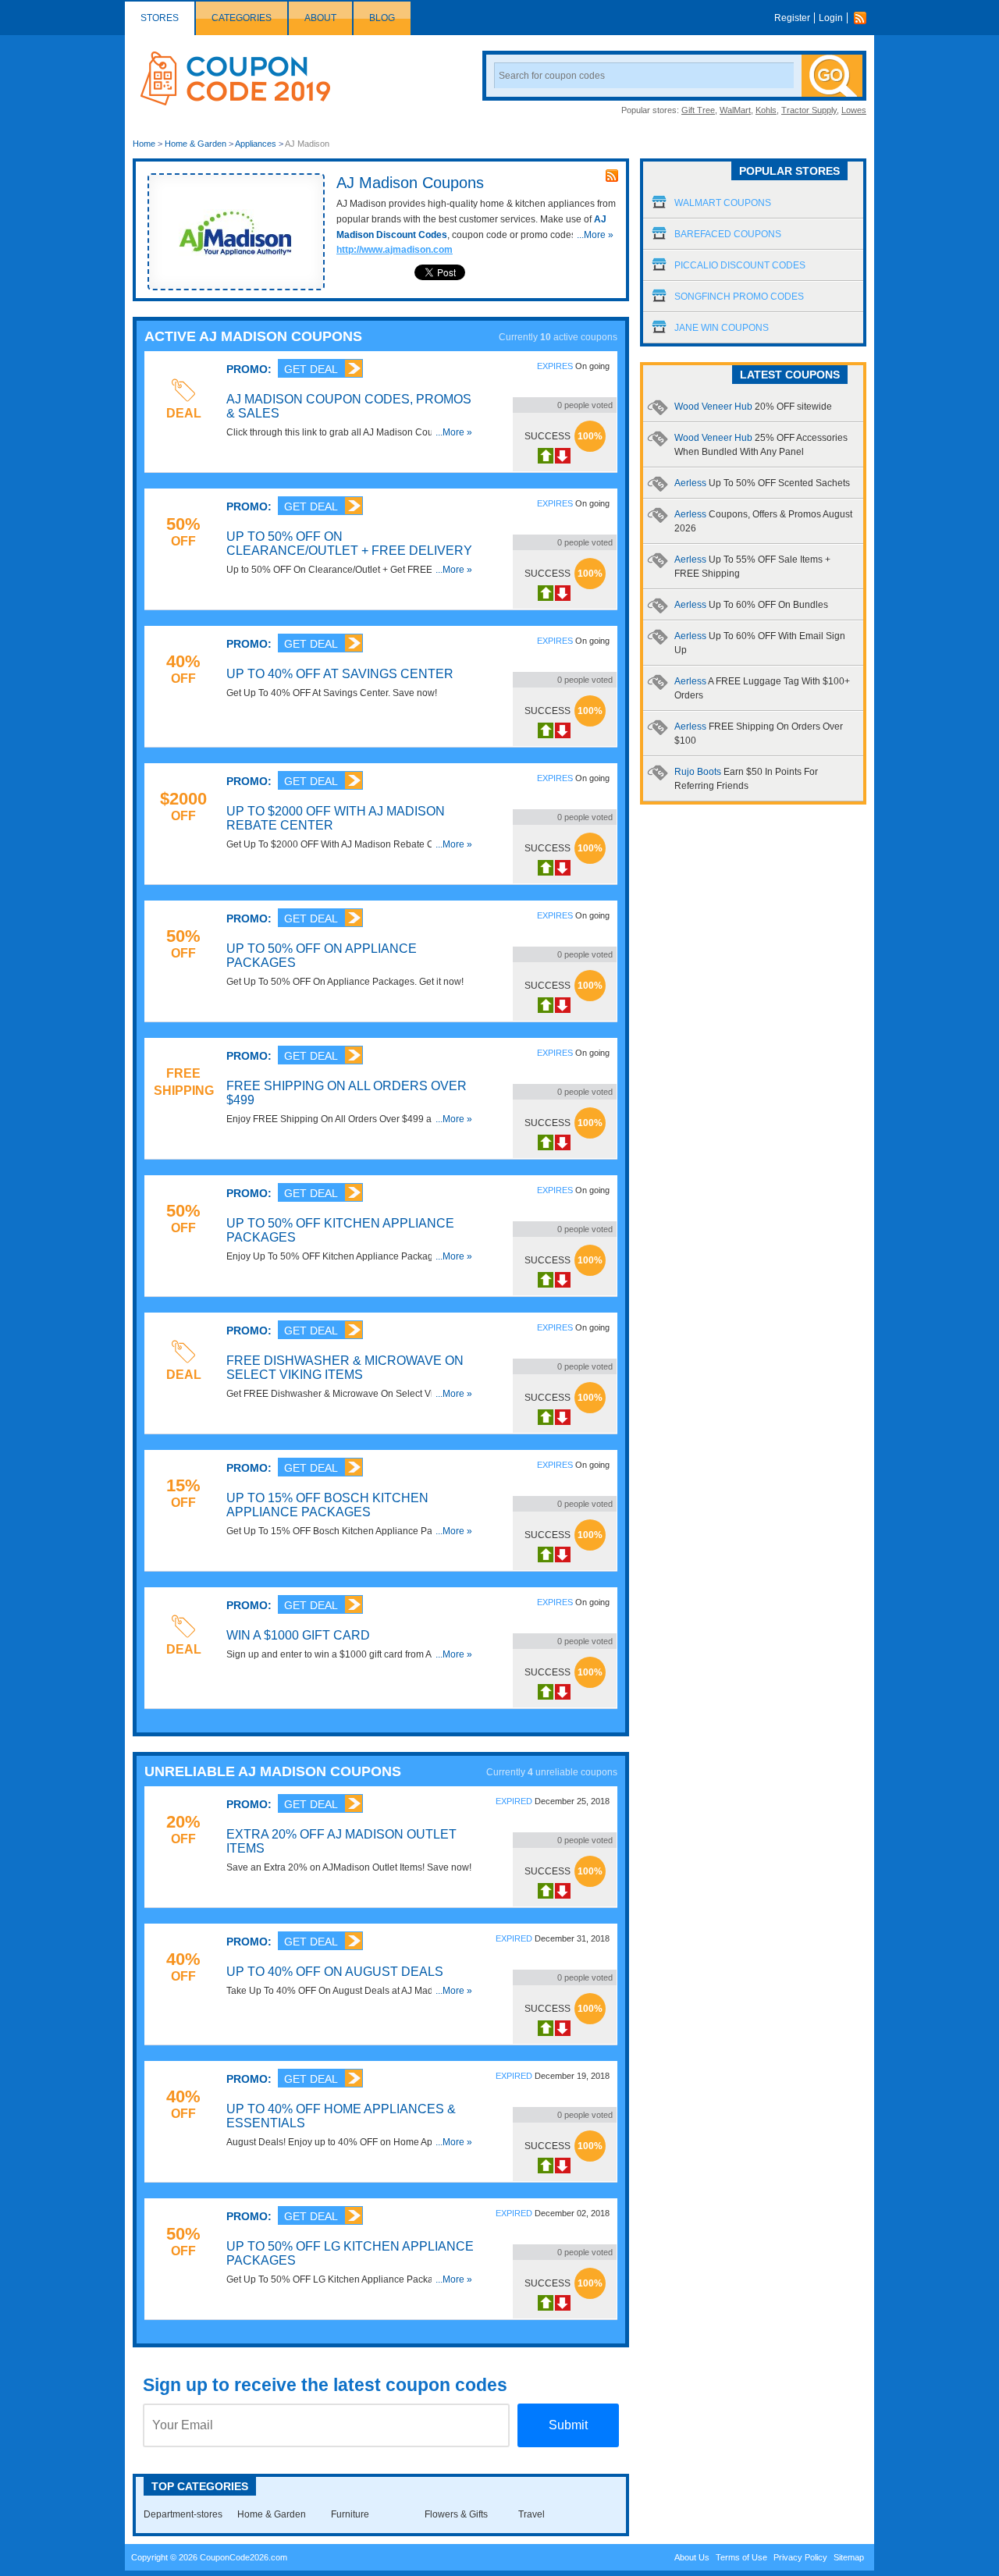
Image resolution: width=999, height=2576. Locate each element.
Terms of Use (741, 2557)
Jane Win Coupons (722, 328)
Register (792, 18)
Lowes (854, 110)
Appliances (256, 144)
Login (831, 18)
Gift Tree (698, 110)
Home (144, 144)
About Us (692, 2557)
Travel (531, 2514)
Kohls (766, 110)
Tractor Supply (809, 110)
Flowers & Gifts (456, 2514)
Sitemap (849, 2557)
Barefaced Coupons (728, 234)
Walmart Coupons (723, 203)
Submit (568, 2425)
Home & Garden (196, 144)
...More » (595, 235)
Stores (160, 18)
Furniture (350, 2514)
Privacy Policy (800, 2557)
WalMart (735, 110)
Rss (864, 18)
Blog (382, 18)
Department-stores (183, 2514)
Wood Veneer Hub (753, 407)
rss (612, 176)
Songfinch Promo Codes (739, 297)
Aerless (762, 483)
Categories (242, 18)
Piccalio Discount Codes (740, 265)
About (320, 18)
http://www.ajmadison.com (395, 250)
